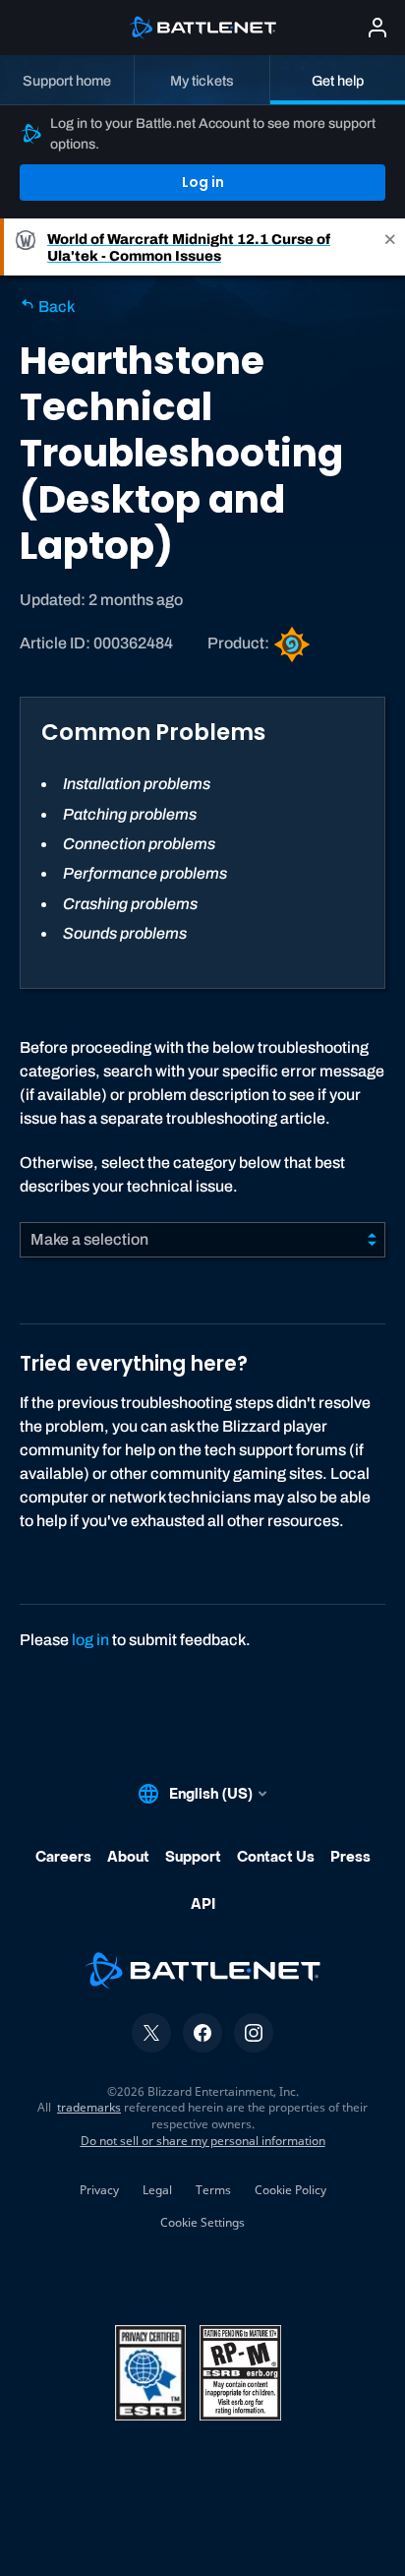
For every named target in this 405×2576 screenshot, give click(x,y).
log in (90, 1640)
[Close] (390, 247)
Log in (203, 182)
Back (55, 307)
